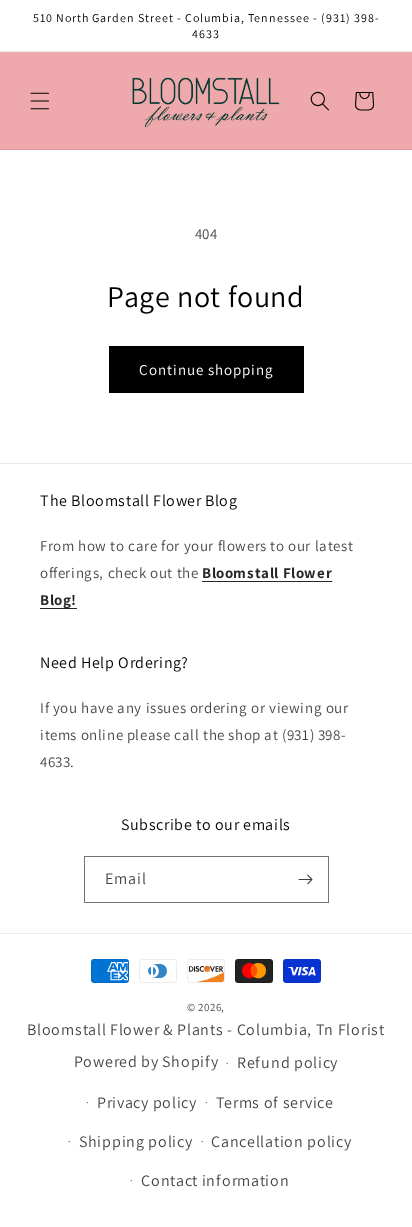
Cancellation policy (281, 1141)
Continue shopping (206, 369)
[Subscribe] (306, 879)
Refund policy (287, 1062)
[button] (40, 101)
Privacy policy (147, 1102)
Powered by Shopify (146, 1061)
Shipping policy (136, 1141)
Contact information (215, 1180)
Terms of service (275, 1102)
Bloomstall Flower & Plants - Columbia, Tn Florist (205, 1029)
